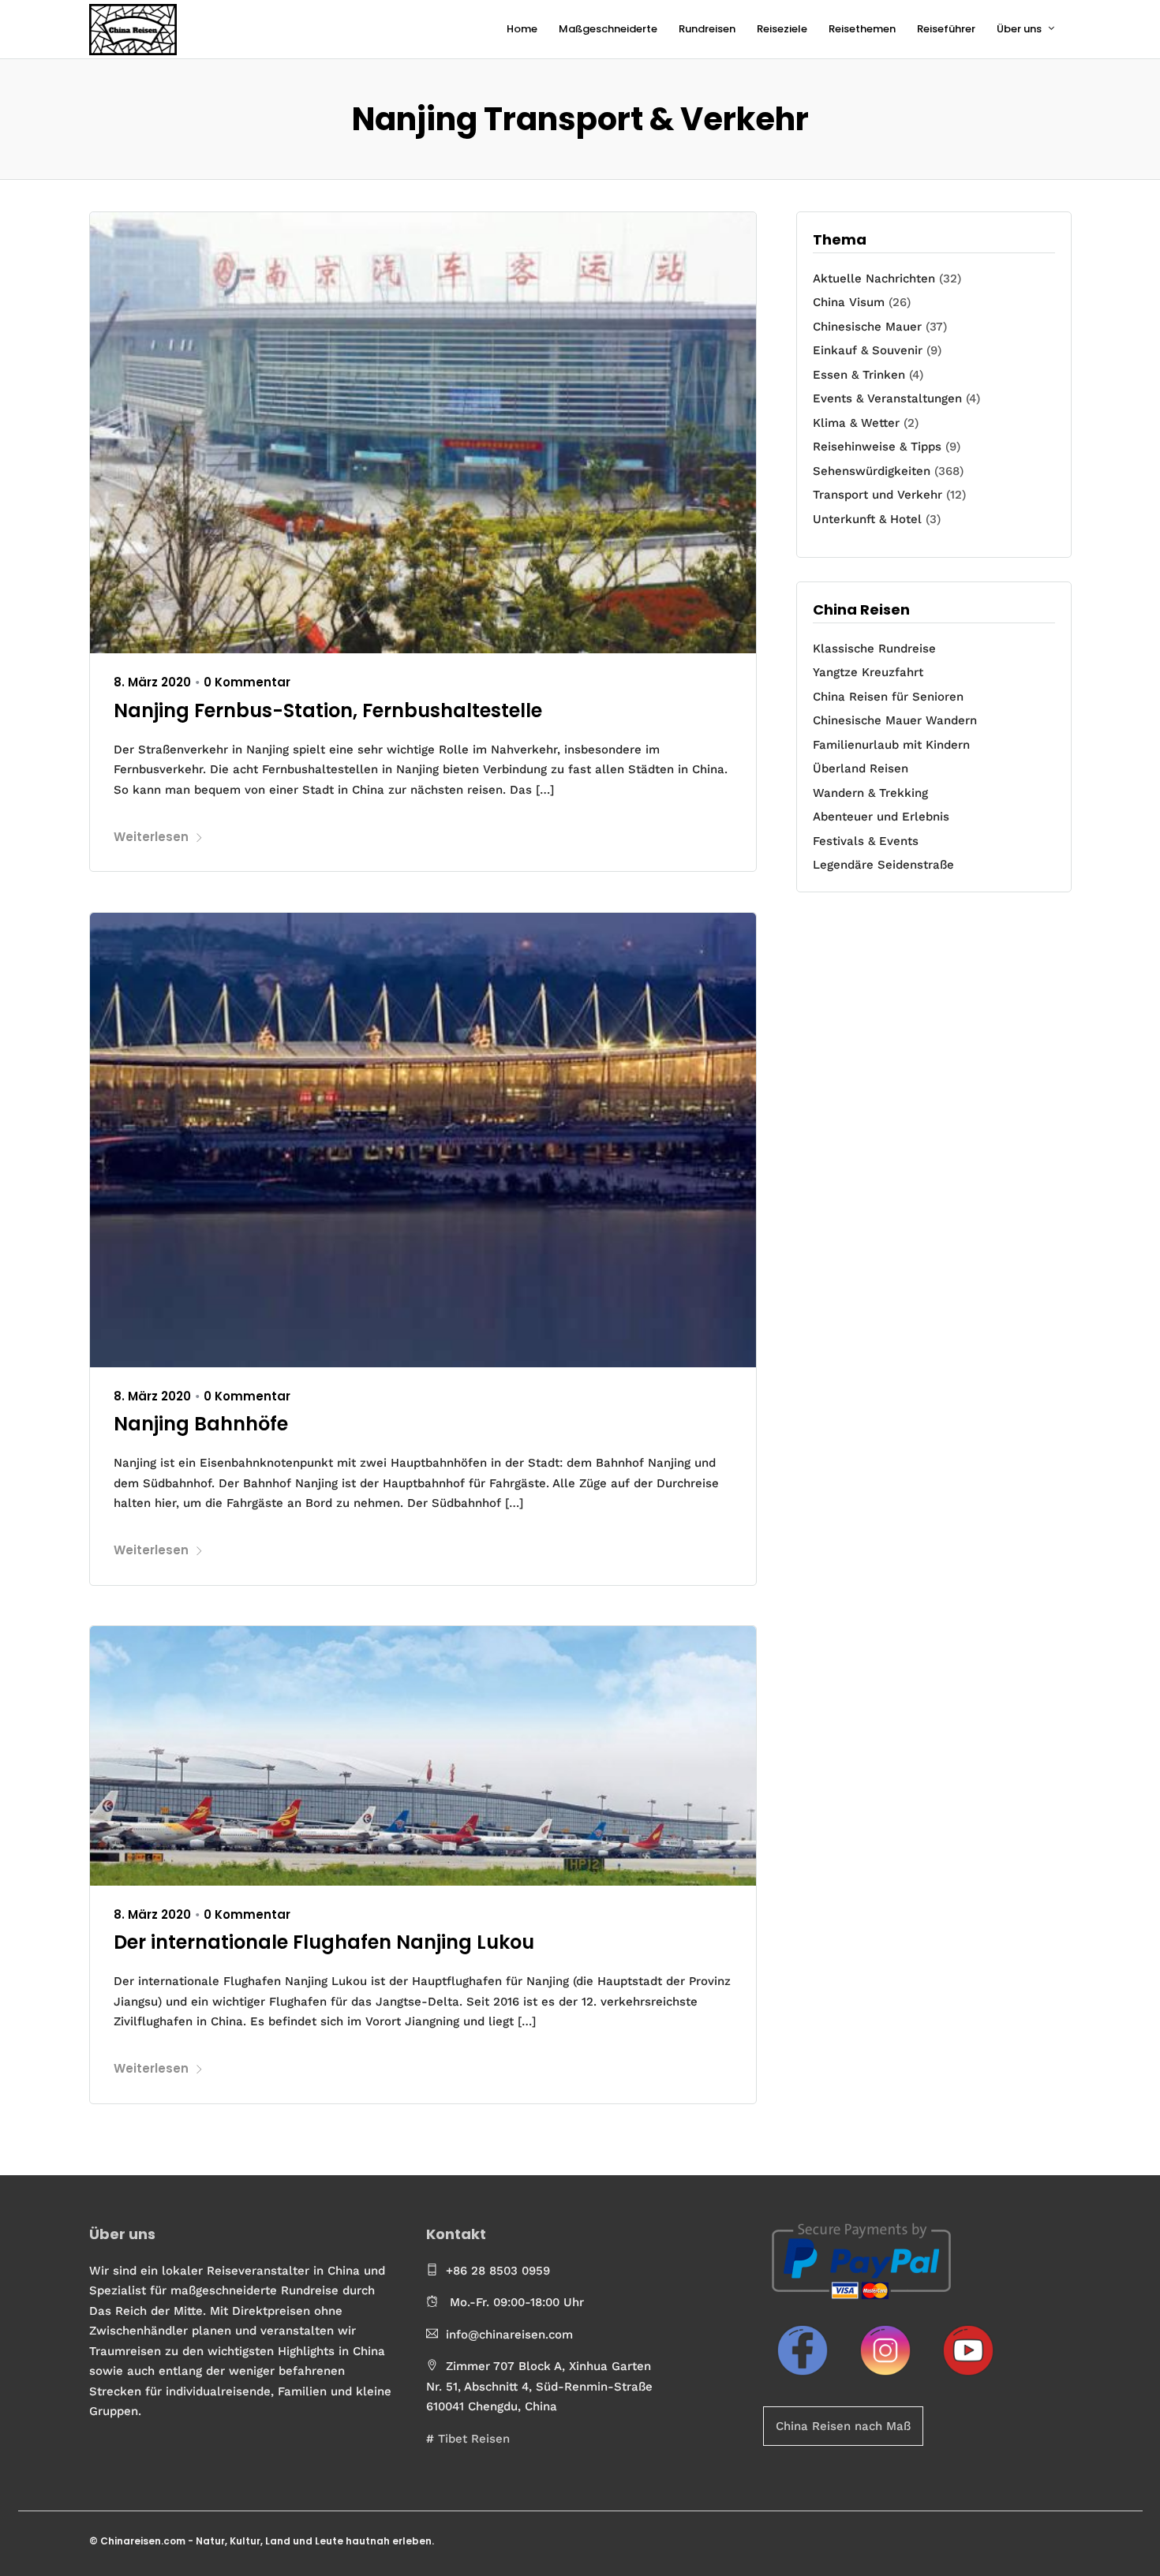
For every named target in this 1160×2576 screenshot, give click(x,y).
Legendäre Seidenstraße (883, 865)
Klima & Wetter (856, 423)
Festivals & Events (866, 841)
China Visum (849, 302)
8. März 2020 (152, 682)
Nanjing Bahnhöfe (201, 1424)
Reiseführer (946, 29)
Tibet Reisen (474, 2439)
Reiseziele (782, 29)
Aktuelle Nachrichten (874, 279)
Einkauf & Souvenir (868, 350)
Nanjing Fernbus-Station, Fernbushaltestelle (328, 710)
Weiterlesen (151, 837)
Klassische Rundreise (874, 649)
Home (522, 29)
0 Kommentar (247, 682)
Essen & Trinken (859, 375)
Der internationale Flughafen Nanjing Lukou (324, 1942)
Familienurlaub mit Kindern (891, 745)
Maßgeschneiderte (608, 29)
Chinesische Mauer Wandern (895, 720)
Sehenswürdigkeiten (872, 471)
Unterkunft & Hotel (867, 519)
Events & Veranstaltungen (887, 398)
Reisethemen (862, 29)
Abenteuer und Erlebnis (881, 817)
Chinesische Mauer (867, 327)
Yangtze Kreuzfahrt (868, 672)
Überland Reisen (861, 768)
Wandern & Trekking (870, 793)
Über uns (1019, 29)
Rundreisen (707, 29)
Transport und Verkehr (877, 495)
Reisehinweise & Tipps (877, 447)
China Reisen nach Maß (843, 2426)
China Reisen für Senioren (888, 697)
